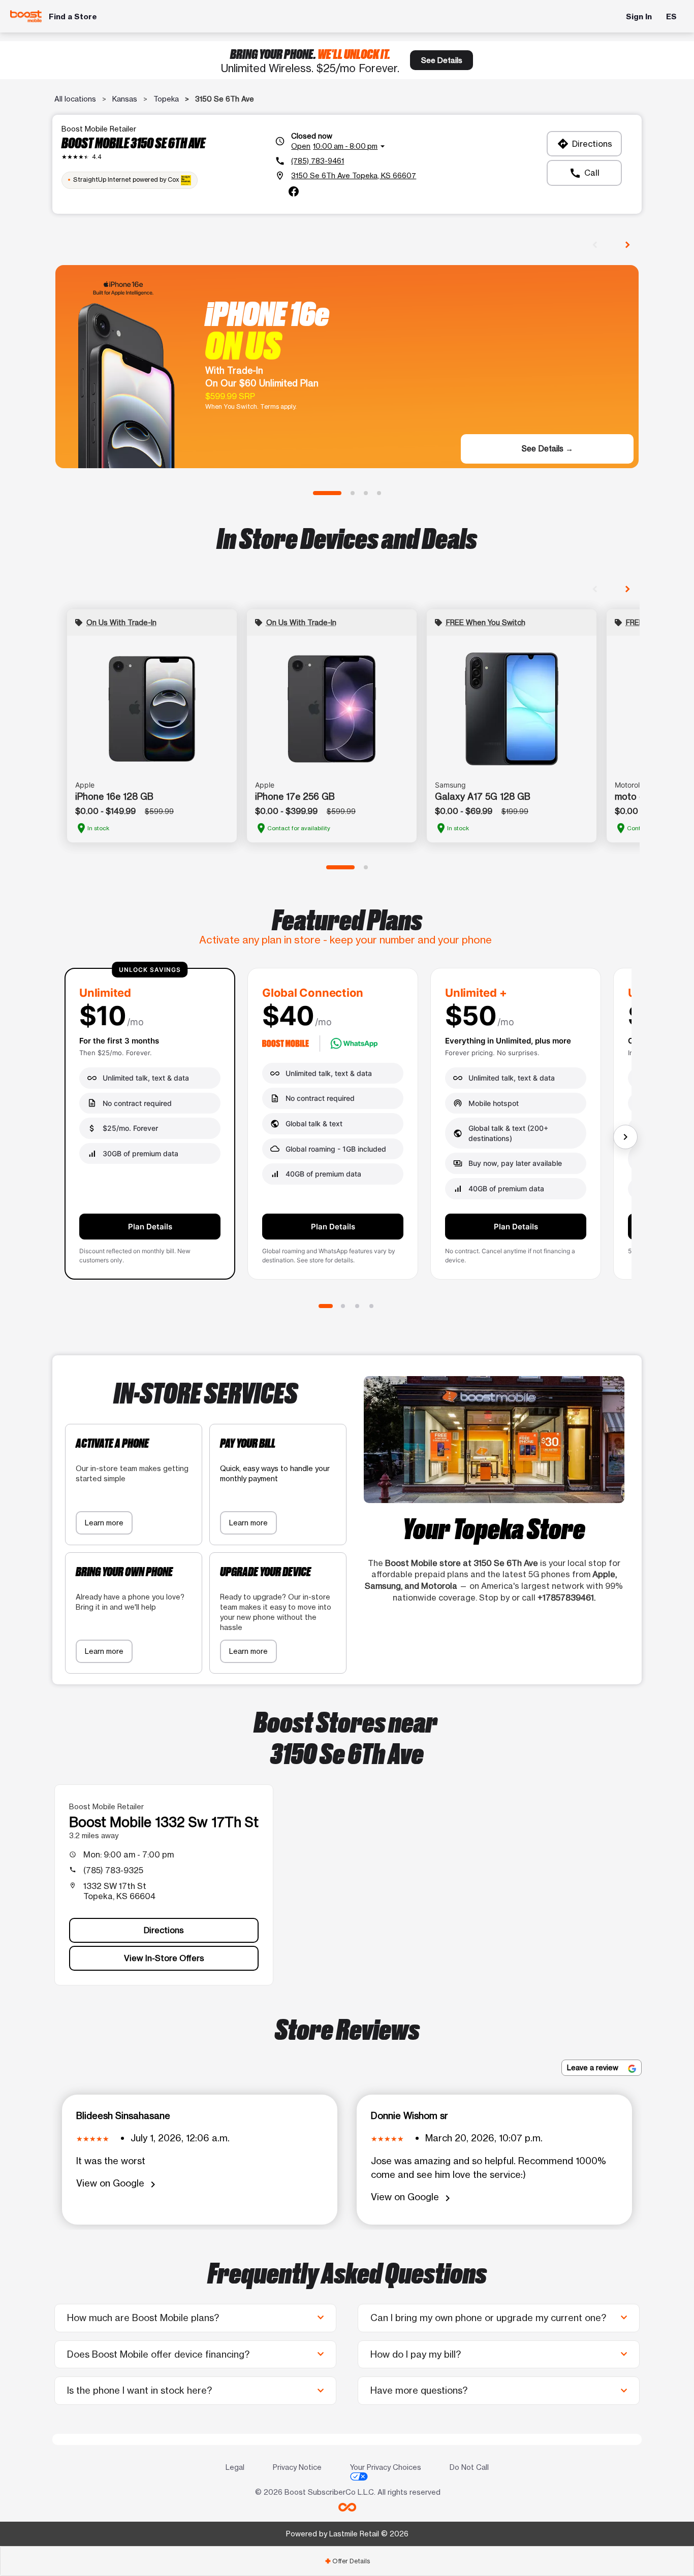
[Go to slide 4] (379, 493)
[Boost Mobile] (26, 17)
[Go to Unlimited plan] (326, 1306)
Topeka (166, 99)
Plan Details (150, 1227)
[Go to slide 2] (353, 493)
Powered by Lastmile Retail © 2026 (347, 2534)
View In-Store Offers (164, 1958)
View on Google (118, 2184)
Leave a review (594, 2067)
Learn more (104, 1523)
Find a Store (73, 17)
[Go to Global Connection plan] (343, 1306)
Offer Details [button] (347, 2561)
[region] (347, 1128)
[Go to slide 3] (366, 493)
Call (584, 173)
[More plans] (625, 1137)
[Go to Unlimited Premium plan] (371, 1306)
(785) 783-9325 (113, 1870)
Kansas (125, 99)
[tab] (347, 2561)
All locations (75, 99)
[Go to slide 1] (327, 493)
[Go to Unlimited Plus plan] (357, 1306)
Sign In (639, 17)
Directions (585, 144)
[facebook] (294, 191)
